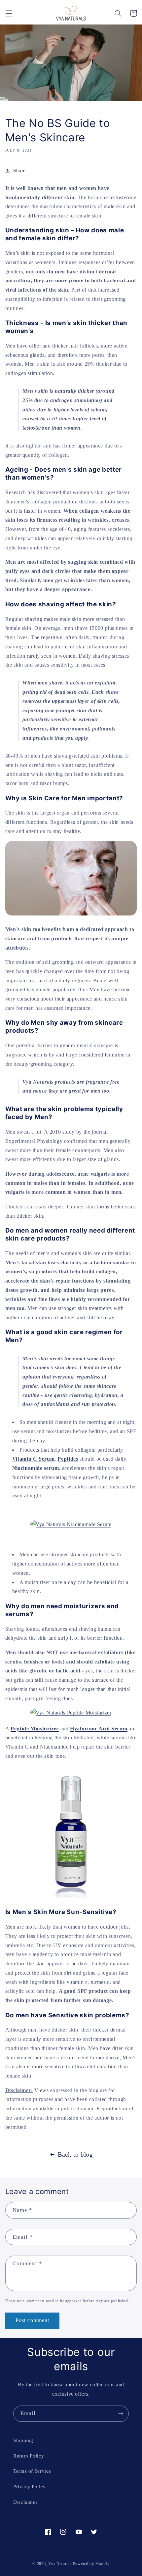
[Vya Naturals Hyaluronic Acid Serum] (71, 1897)
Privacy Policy (30, 2487)
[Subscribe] (121, 2414)
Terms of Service (32, 2471)
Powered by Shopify (91, 2564)
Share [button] (19, 170)
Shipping (23, 2440)
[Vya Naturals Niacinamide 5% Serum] (71, 1524)
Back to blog (75, 2154)
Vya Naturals (60, 2564)
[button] (9, 13)
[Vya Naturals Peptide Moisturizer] (71, 1713)
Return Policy (29, 2456)
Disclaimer (25, 2502)
